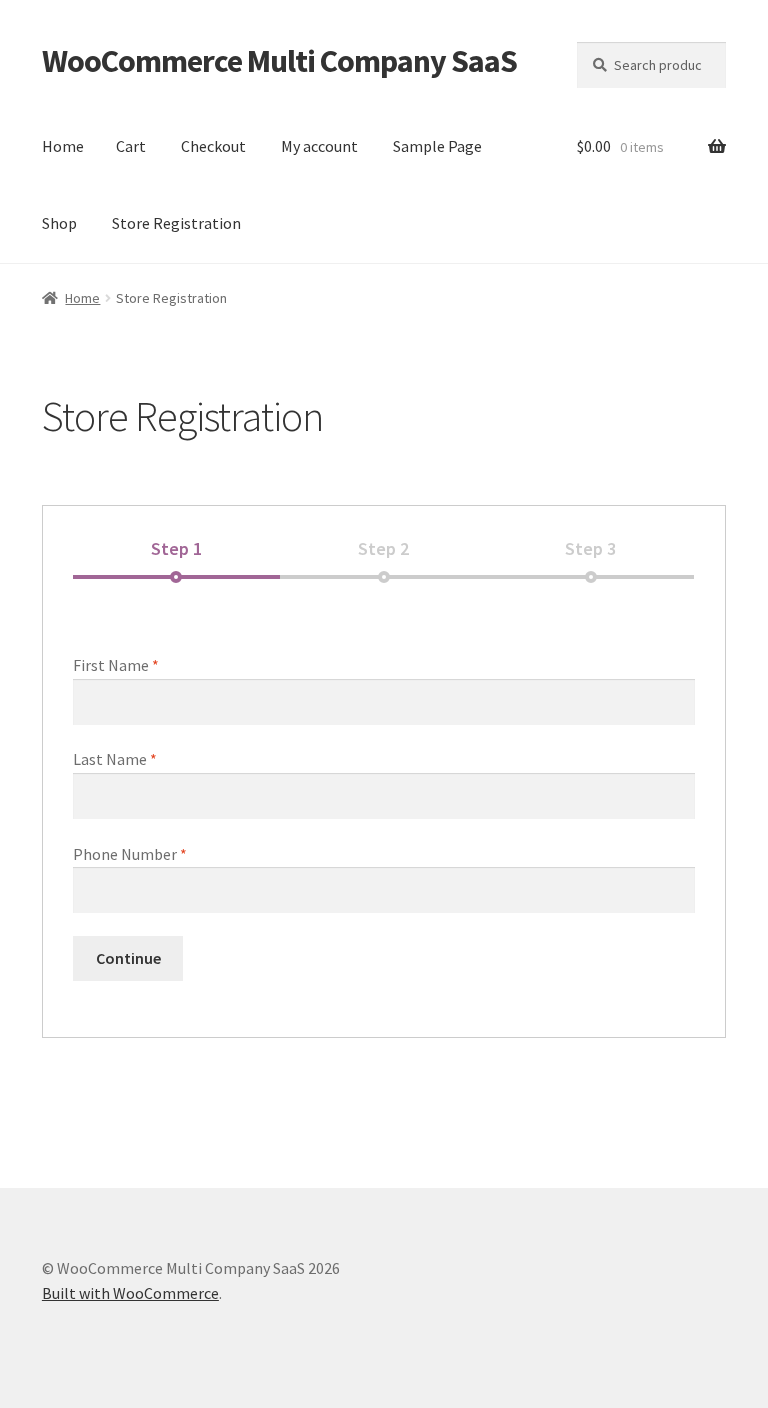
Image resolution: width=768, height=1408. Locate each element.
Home (63, 146)
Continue (128, 958)
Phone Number (130, 854)
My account (319, 146)
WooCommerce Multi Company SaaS (279, 61)
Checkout (213, 146)
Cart (131, 146)
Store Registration (176, 223)
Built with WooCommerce (130, 1293)
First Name (116, 665)
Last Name (115, 759)
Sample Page (437, 146)
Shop (59, 223)
